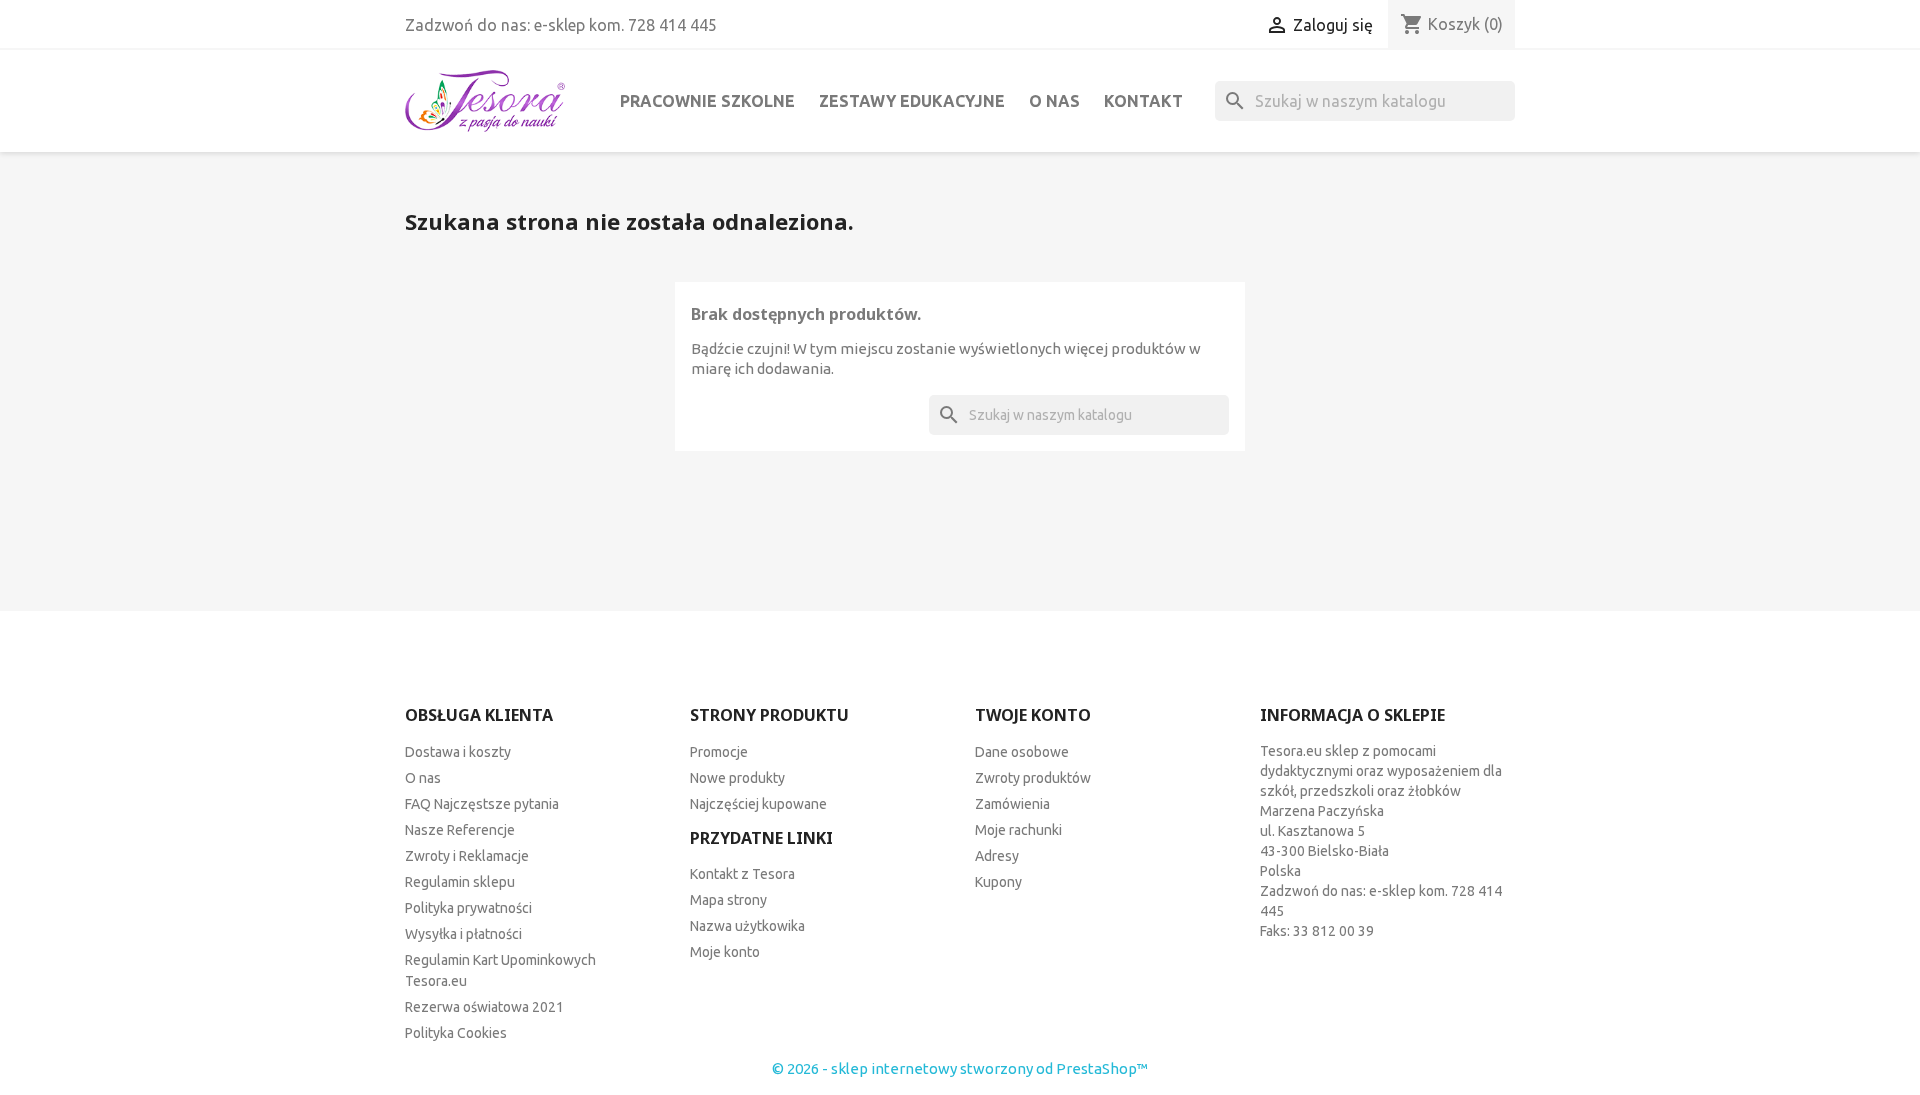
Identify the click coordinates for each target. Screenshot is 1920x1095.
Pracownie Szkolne (707, 101)
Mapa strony (728, 900)
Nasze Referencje (460, 830)
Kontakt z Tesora (742, 874)
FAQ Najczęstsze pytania (482, 804)
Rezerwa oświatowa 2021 (484, 1007)
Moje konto (725, 952)
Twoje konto (1033, 715)
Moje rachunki (1018, 830)
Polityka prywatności (468, 908)
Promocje (719, 752)
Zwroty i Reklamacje (467, 856)
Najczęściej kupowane (758, 804)
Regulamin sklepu (460, 882)
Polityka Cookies (456, 1033)
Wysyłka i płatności (463, 934)
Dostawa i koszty (458, 752)
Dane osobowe (1022, 752)
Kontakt (1143, 101)
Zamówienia (1012, 804)
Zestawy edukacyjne (912, 101)
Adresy (997, 856)
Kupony (998, 882)
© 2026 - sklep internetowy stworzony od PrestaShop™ (960, 1068)
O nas (1054, 101)
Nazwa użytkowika (747, 926)
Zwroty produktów (1033, 778)
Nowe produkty (737, 778)
